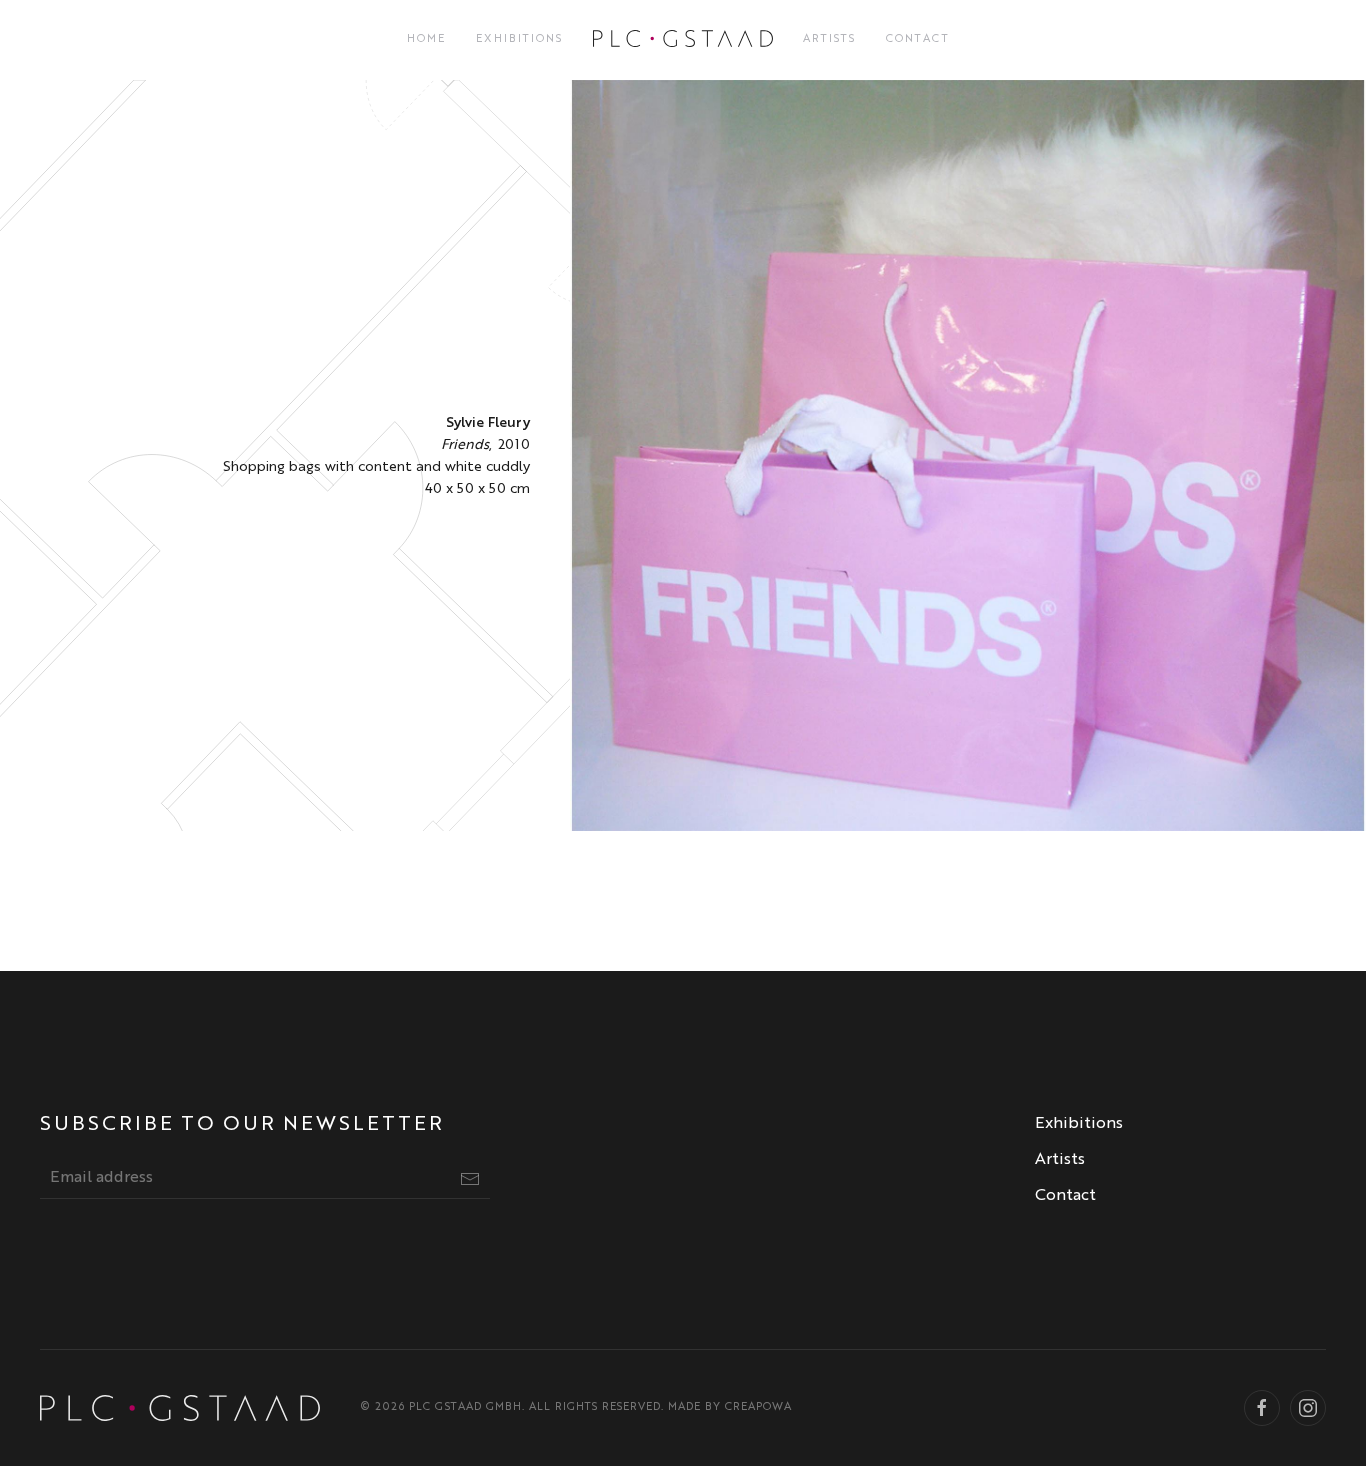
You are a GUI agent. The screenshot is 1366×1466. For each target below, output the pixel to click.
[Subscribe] (470, 1179)
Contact (918, 39)
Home (426, 39)
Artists (829, 39)
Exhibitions (519, 39)
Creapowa (758, 1407)
